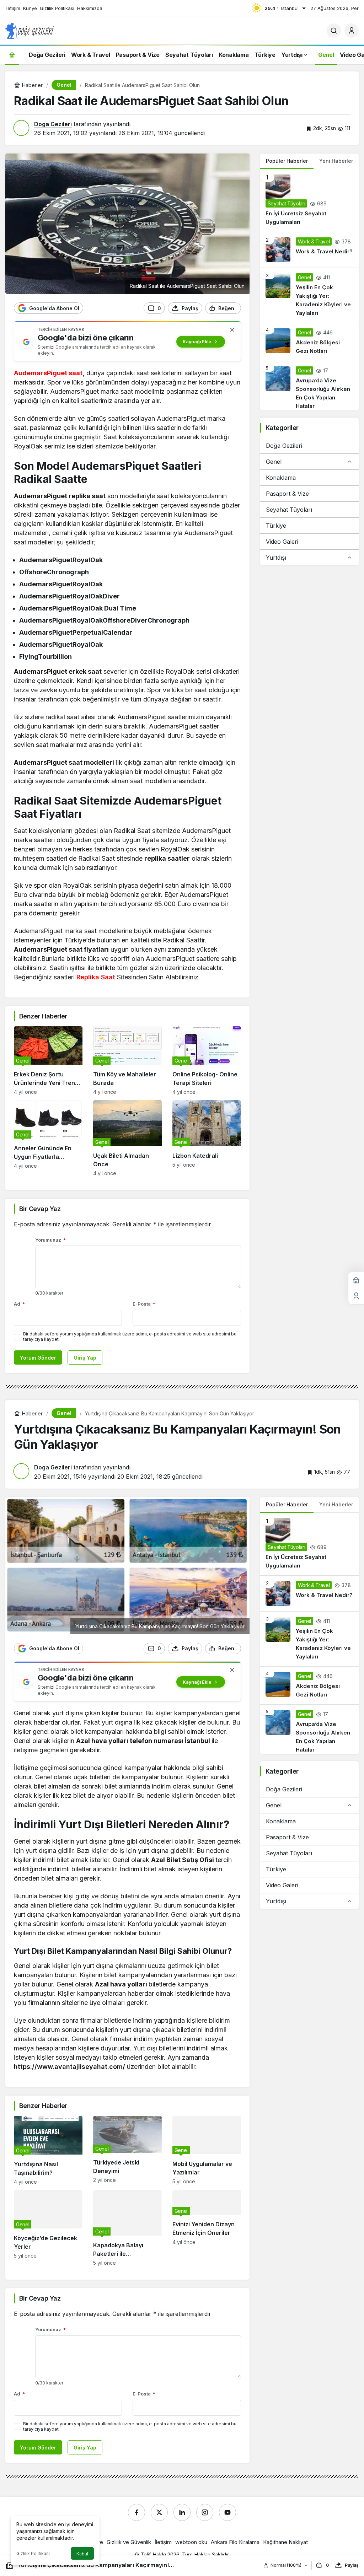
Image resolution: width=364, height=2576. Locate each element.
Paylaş (352, 2565)
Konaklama (281, 478)
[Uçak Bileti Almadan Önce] (127, 1138)
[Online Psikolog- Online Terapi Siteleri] (207, 1061)
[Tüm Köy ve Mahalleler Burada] (127, 1061)
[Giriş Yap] (352, 31)
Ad (19, 1304)
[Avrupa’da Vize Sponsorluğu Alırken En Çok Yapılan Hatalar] (309, 386)
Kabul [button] (82, 2554)
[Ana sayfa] (12, 55)
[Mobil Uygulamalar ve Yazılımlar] (207, 2150)
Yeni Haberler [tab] (336, 161)
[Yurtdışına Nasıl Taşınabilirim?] (48, 2150)
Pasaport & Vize (287, 494)
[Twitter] (159, 2512)
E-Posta (144, 1304)
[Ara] (334, 31)
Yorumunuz (50, 1240)
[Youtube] (227, 2512)
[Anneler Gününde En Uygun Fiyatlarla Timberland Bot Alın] (48, 1138)
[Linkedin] (182, 2512)
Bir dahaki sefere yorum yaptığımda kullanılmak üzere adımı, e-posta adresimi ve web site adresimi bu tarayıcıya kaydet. (130, 1337)
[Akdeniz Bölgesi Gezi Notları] (309, 342)
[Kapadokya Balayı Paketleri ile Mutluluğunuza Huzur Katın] (127, 2228)
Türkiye (276, 526)
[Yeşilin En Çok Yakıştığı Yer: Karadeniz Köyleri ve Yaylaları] (309, 295)
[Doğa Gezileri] (30, 30)
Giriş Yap (85, 1358)
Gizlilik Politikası (33, 2553)
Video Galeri (282, 542)
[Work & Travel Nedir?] (309, 250)
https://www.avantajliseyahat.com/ (69, 2067)
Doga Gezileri (53, 124)
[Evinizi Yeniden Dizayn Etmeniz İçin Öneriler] (207, 2228)
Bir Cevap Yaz (40, 1209)
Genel (274, 462)
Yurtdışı (276, 558)
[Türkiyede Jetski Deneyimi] (127, 2150)
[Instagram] (205, 2512)
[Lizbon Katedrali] (207, 1138)
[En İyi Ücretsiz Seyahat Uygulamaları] (309, 200)
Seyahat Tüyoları (289, 510)
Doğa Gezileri (284, 446)
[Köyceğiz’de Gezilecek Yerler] (48, 2228)
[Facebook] (136, 2512)
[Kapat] (232, 330)
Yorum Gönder (38, 1358)
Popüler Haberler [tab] (287, 161)
